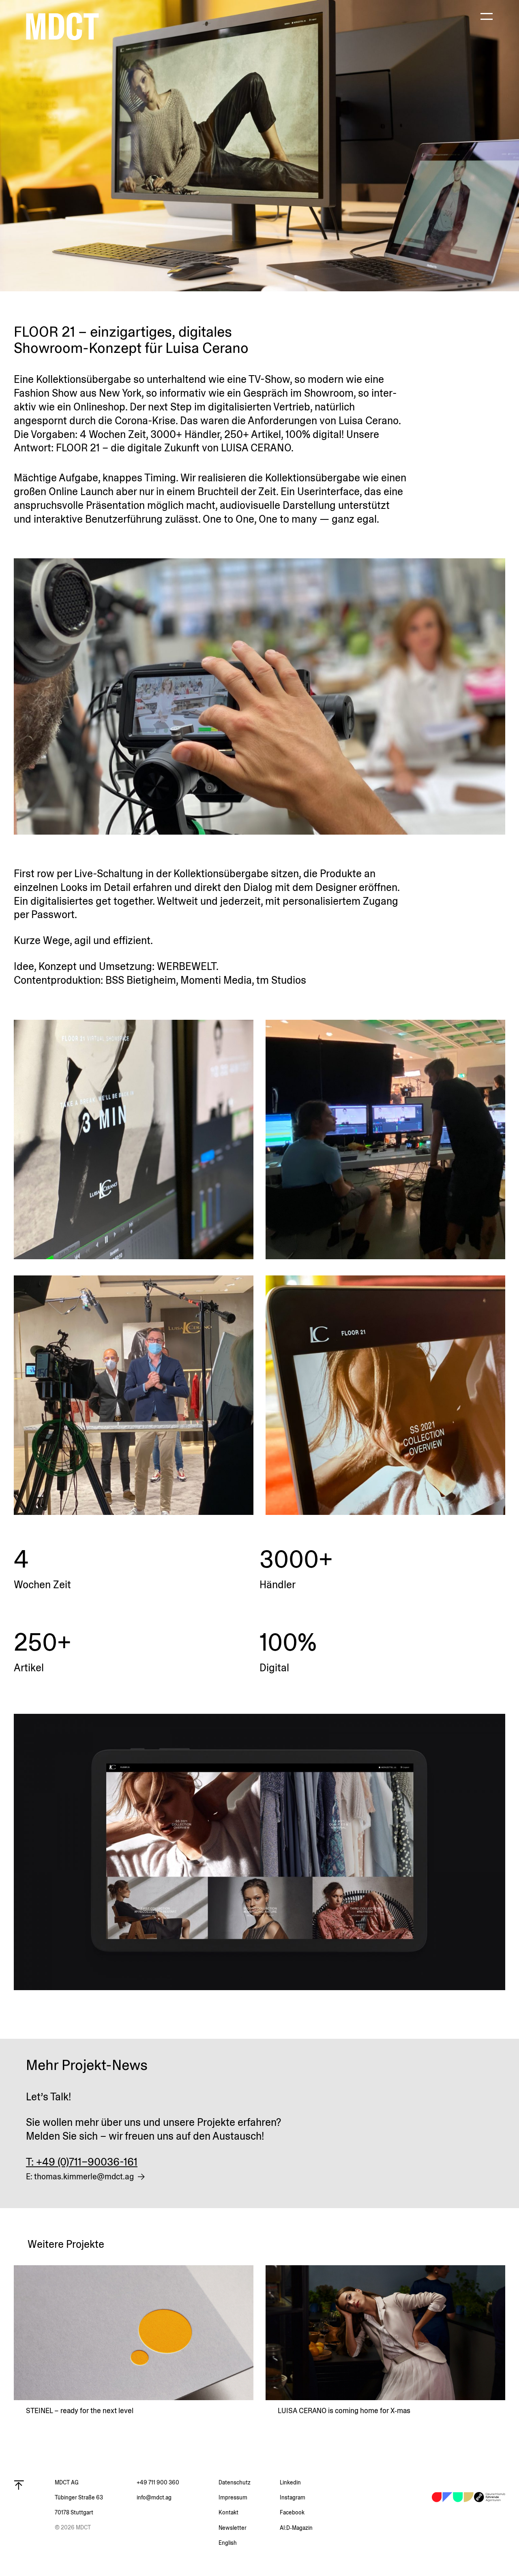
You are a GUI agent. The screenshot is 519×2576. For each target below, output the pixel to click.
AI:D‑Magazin (296, 2528)
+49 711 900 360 (158, 2482)
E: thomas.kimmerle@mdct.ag (80, 2177)
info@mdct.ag (154, 2497)
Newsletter (233, 2528)
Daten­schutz (235, 2482)
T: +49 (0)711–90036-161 (82, 2162)
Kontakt (228, 2512)
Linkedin (290, 2482)
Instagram (293, 2497)
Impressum (233, 2497)
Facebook (292, 2512)
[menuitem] (249, 2543)
